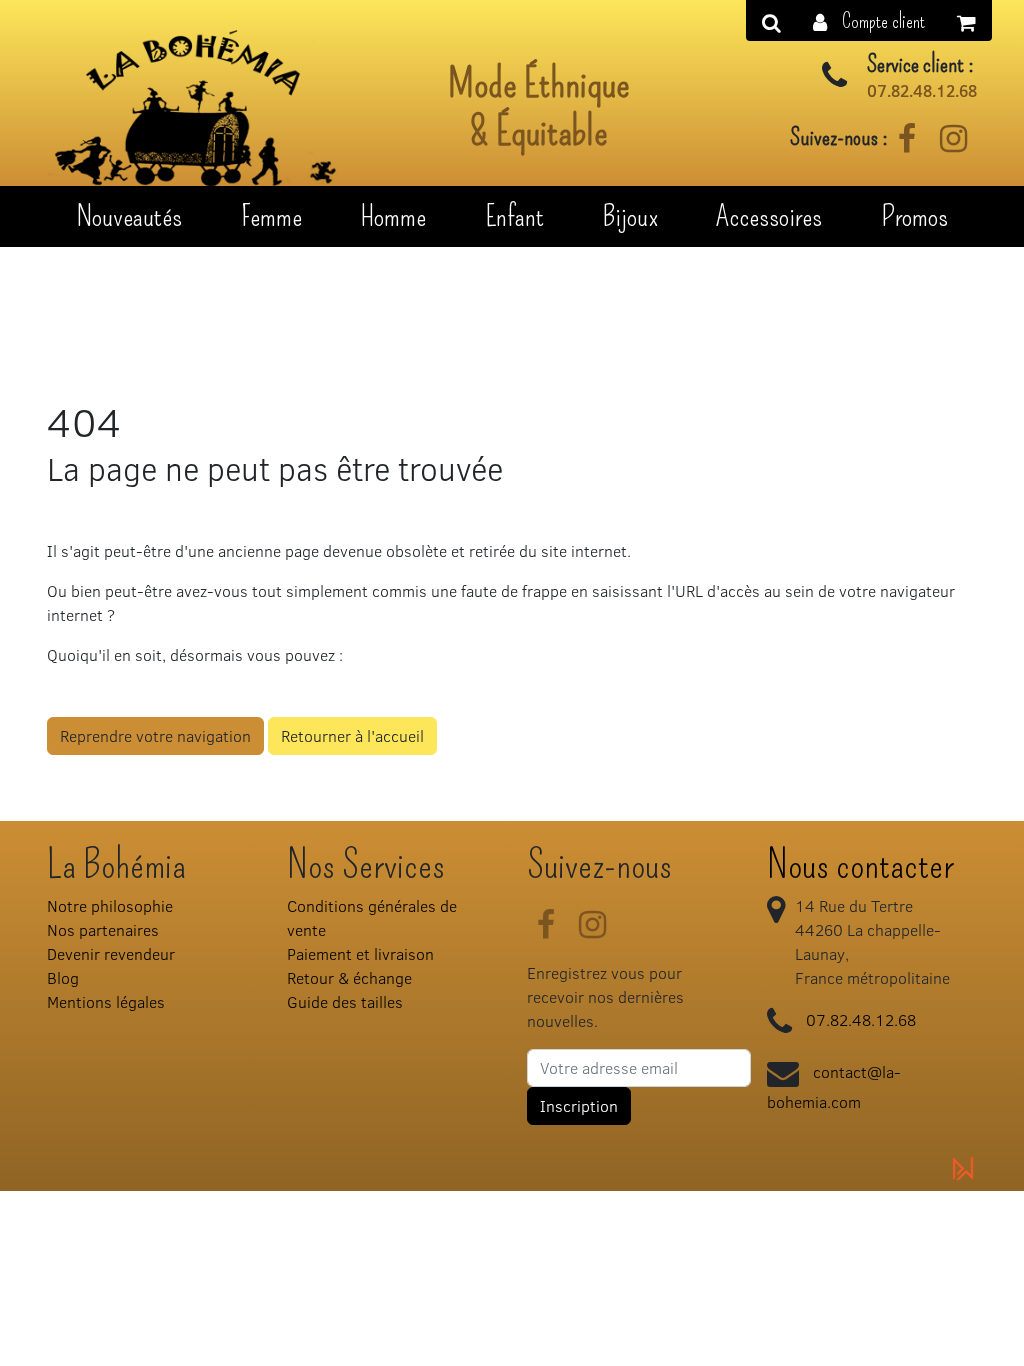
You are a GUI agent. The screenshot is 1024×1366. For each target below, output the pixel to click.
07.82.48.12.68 (922, 91)
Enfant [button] (514, 216)
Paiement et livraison (360, 953)
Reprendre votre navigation (155, 735)
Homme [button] (393, 216)
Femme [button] (271, 216)
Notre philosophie (110, 905)
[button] (869, 20)
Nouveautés (129, 216)
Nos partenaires (103, 929)
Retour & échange (349, 977)
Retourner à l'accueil (352, 735)
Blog (63, 977)
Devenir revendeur (111, 953)
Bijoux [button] (630, 216)
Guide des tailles (345, 1001)
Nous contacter (860, 865)
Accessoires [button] (769, 216)
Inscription (579, 1105)
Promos (914, 216)
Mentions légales (106, 1001)
